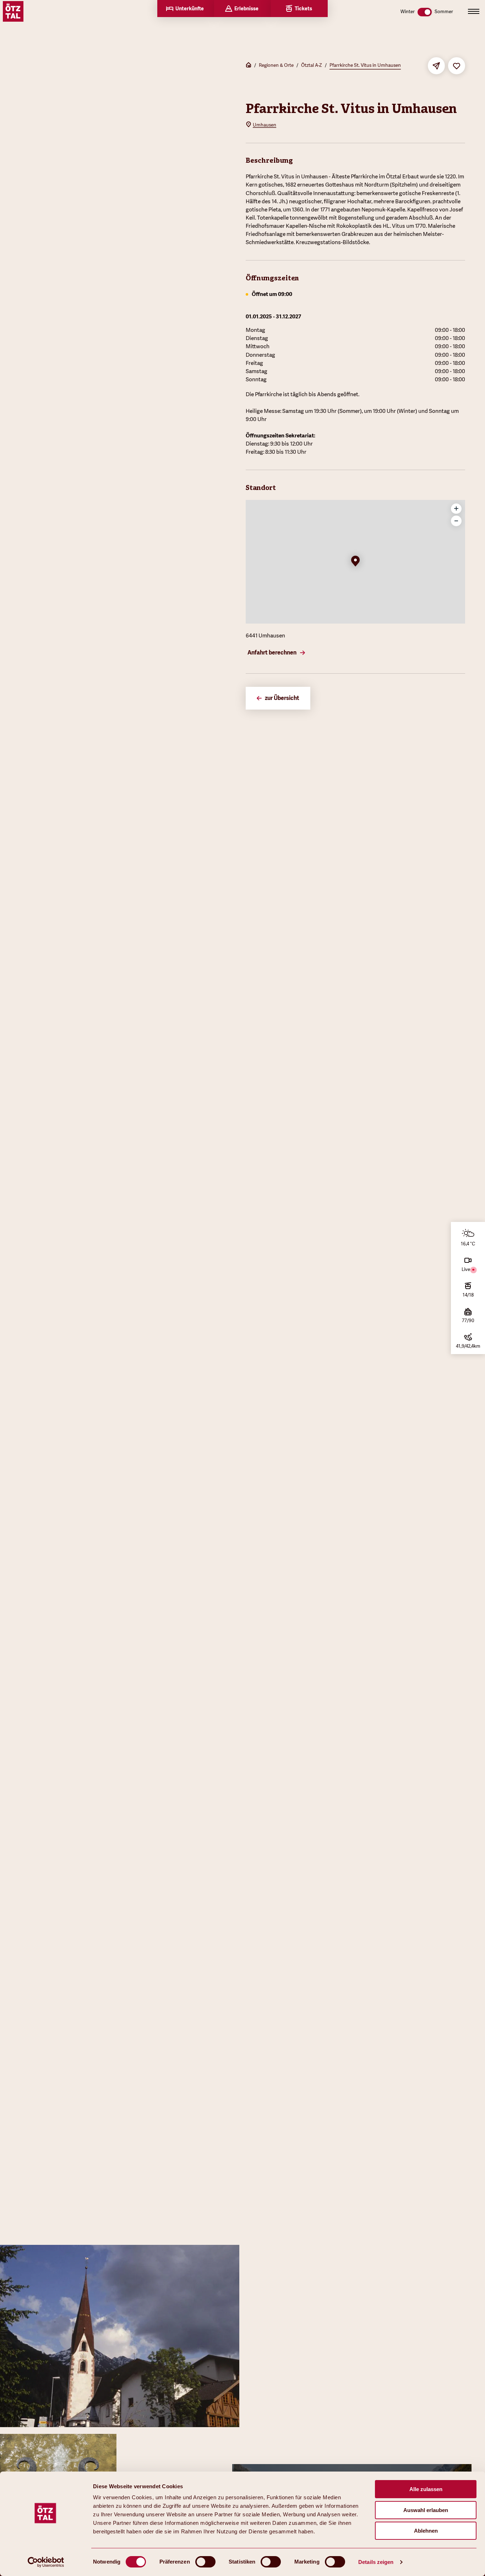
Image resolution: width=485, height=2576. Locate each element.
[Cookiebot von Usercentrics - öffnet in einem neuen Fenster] (46, 2562)
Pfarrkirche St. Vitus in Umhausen (365, 65)
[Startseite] (249, 66)
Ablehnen (426, 2531)
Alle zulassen (426, 2489)
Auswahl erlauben (426, 2510)
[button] (355, 562)
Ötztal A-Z (312, 65)
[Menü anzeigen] (474, 11)
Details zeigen (376, 2562)
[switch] (205, 2562)
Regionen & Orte (276, 65)
